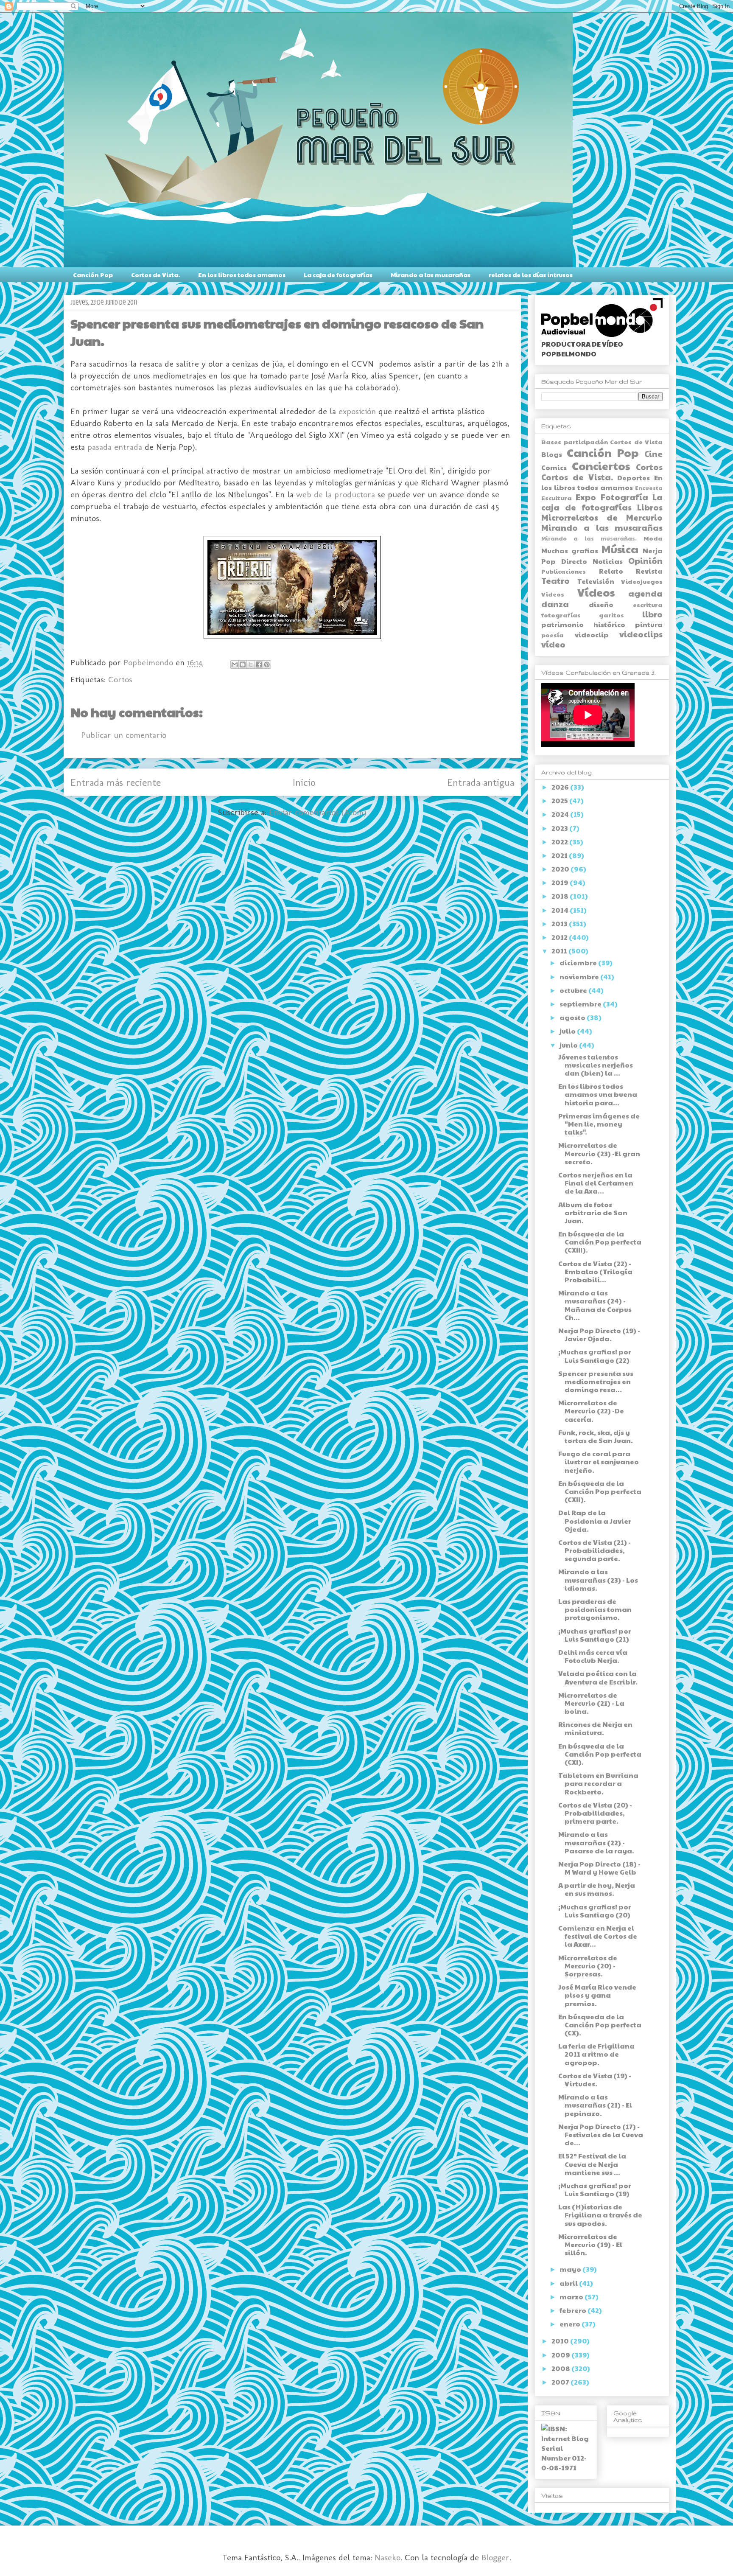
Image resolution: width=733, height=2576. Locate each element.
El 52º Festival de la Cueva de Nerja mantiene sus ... (592, 2164)
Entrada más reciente (116, 782)
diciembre (579, 963)
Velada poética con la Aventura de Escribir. (598, 1677)
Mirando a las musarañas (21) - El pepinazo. (595, 2105)
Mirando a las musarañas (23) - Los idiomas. (598, 1580)
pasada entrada (115, 447)
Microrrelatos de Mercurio (602, 517)
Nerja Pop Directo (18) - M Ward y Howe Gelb (599, 1868)
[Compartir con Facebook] (259, 664)
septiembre (581, 1004)
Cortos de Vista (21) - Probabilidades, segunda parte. (595, 1550)
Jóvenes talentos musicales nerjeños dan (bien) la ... (596, 1065)
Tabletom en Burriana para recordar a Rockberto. (598, 1783)
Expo (586, 497)
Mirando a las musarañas (431, 275)
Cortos (120, 679)
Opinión (645, 561)
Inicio (304, 782)
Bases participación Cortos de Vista (602, 442)
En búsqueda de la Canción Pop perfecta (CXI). (600, 1754)
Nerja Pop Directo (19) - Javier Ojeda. (599, 1334)
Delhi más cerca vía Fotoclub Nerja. (593, 1656)
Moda (653, 538)
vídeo (553, 644)
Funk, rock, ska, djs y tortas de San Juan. (596, 1436)
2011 (560, 951)
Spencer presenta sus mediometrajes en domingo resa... (596, 1381)
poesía (553, 635)
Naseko (387, 2557)
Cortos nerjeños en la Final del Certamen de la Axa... (596, 1183)
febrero (574, 2310)
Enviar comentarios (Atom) (318, 812)
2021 (560, 855)
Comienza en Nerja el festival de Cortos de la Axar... (598, 1936)
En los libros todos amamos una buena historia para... (598, 1094)
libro (652, 614)
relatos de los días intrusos (531, 275)
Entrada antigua (481, 782)
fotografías (561, 615)
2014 (561, 910)
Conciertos (601, 466)
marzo (572, 2297)
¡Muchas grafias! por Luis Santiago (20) (595, 1911)
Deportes (634, 478)
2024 (561, 814)
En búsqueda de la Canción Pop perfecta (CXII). (600, 1491)
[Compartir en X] (251, 664)
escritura (648, 605)
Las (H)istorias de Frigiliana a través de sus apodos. (600, 2215)
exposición (357, 411)
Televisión (596, 581)
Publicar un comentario (124, 735)
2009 (561, 2355)
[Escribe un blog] (243, 664)
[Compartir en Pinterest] (267, 664)
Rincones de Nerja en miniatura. (595, 1728)
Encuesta (649, 488)
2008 (561, 2368)
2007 (561, 2382)
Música (620, 549)
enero (571, 2324)
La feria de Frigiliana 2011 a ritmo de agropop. (596, 2054)
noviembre (580, 977)
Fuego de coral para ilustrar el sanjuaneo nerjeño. (599, 1462)
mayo (571, 2269)
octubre (574, 990)
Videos (553, 594)
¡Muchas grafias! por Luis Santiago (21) (595, 1635)
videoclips (641, 634)
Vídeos (596, 592)
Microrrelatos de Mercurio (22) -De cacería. (591, 1411)
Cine (653, 454)
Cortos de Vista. (155, 275)
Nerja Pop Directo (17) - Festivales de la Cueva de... (601, 2135)
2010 (561, 2341)
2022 (560, 842)
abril (569, 2283)
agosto (573, 1017)
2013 (560, 924)
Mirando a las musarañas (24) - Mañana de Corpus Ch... (595, 1305)
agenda (645, 593)
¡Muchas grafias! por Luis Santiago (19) (595, 2189)
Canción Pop (93, 275)
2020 (561, 869)
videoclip (592, 635)
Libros (650, 507)
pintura (649, 624)
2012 (560, 937)
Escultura (557, 498)
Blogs (552, 454)
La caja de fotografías (338, 275)
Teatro (555, 580)
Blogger (495, 2557)
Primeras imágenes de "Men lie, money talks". (599, 1124)
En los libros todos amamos (242, 275)
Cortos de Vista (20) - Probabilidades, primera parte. (595, 1813)
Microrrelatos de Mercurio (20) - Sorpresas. (588, 1966)
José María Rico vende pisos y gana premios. (597, 1995)
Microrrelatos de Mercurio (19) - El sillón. (590, 2244)
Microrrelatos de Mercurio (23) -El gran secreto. (599, 1153)
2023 (560, 828)
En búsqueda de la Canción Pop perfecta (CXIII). (600, 1242)
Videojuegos (642, 581)
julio (568, 1031)
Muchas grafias (570, 551)
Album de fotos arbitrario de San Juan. (593, 1212)
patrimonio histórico (583, 624)
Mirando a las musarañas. (589, 538)
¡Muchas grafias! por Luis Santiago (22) (595, 1356)
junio (569, 1045)
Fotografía (624, 497)
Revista (649, 571)
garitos (611, 615)
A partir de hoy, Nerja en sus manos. (597, 1889)
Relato (611, 571)
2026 (561, 787)
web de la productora (336, 494)
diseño (601, 604)
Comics (554, 467)
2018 (561, 896)
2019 (561, 882)
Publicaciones (564, 571)
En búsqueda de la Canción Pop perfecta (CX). (600, 2025)
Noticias (608, 561)
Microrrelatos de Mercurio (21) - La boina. (591, 1703)
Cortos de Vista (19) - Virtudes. (595, 2080)
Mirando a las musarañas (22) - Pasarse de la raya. (596, 1842)
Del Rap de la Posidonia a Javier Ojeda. (595, 1521)
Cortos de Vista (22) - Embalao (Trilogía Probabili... (595, 1271)
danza (555, 604)
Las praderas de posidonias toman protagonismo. (595, 1609)
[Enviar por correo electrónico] (235, 664)
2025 (560, 800)
